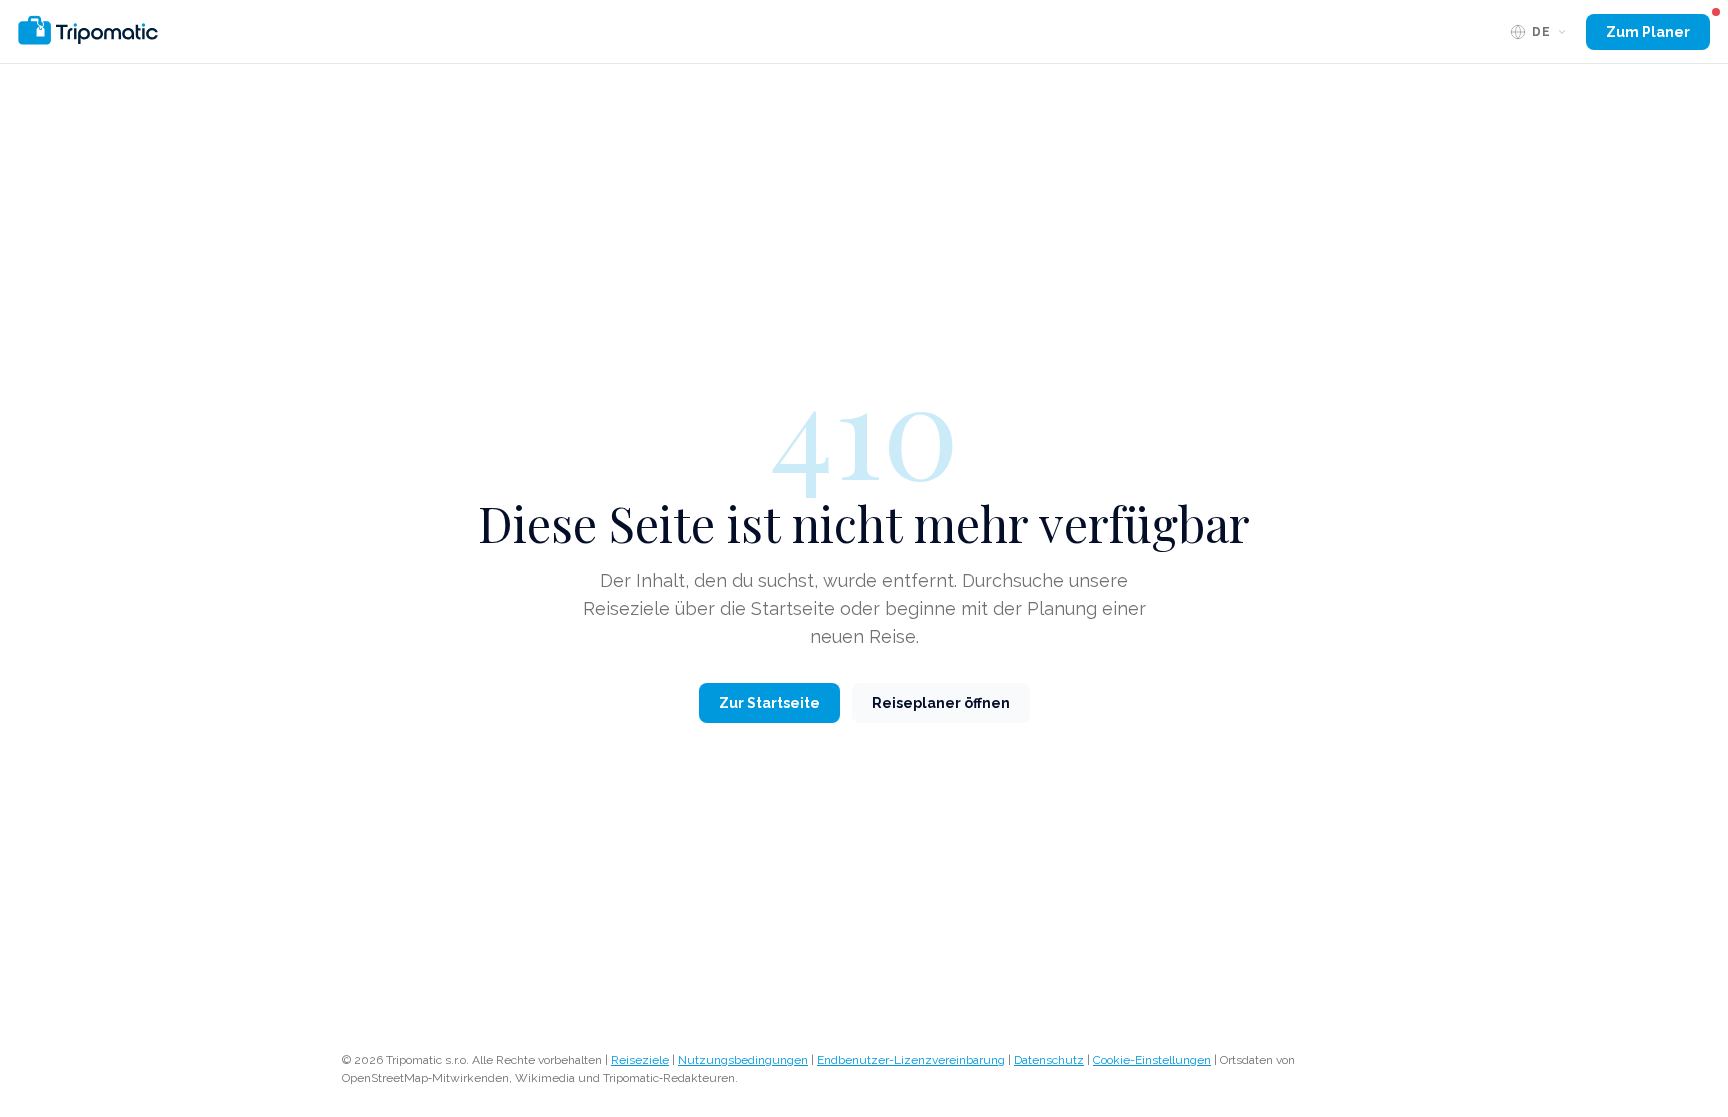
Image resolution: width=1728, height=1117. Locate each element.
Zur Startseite (769, 703)
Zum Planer (1648, 32)
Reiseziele (640, 1060)
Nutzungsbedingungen (743, 1060)
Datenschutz (1049, 1060)
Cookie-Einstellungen (1152, 1060)
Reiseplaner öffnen (941, 703)
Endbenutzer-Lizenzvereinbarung (911, 1060)
